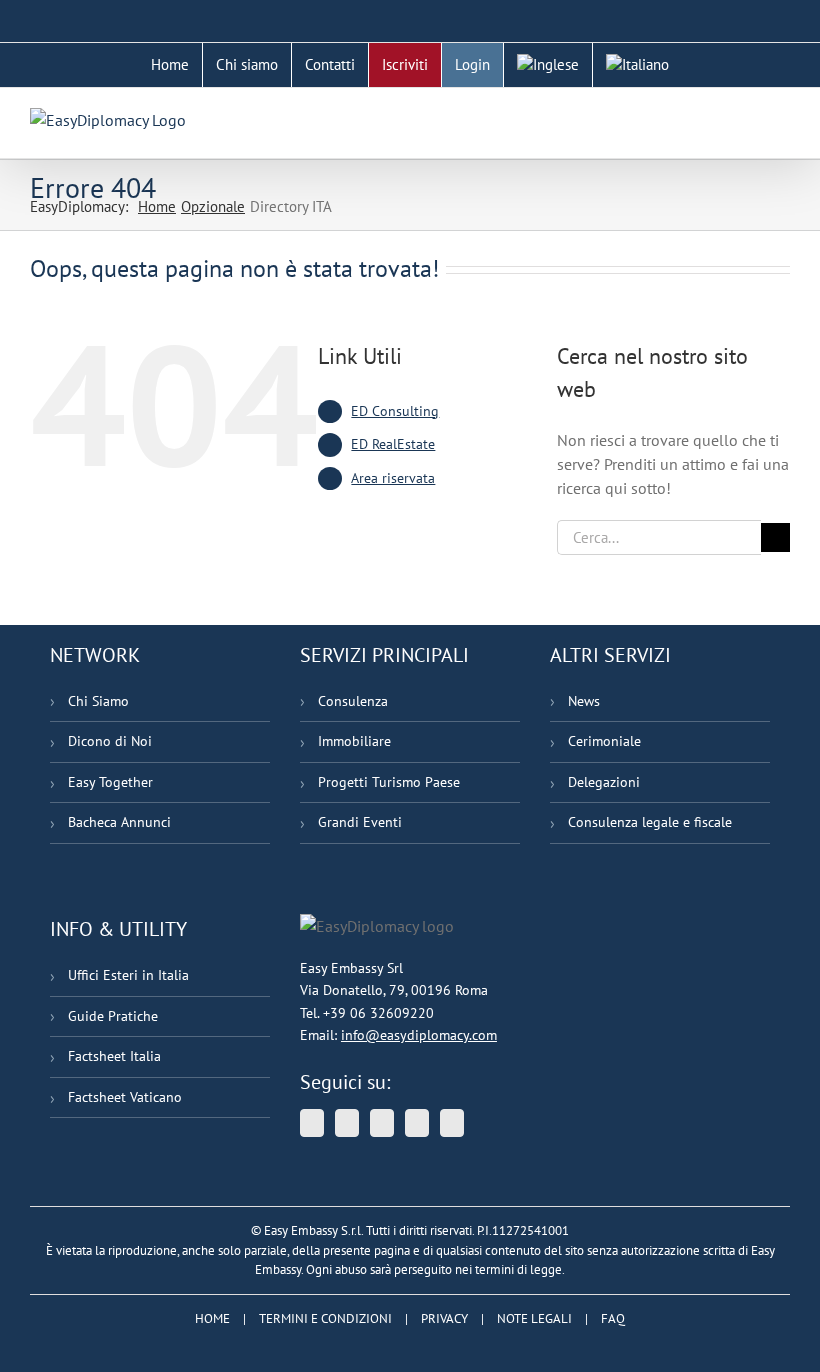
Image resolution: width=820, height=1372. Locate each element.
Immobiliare (354, 741)
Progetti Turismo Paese (389, 782)
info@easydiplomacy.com (419, 1035)
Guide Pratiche (113, 1016)
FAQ (613, 1318)
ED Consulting (395, 411)
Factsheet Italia (114, 1056)
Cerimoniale (604, 741)
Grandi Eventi (360, 822)
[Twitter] (312, 1123)
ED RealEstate (393, 444)
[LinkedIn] (382, 1123)
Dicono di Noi (110, 741)
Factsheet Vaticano (125, 1097)
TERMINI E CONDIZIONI (325, 1318)
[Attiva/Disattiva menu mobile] (782, 118)
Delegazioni (604, 782)
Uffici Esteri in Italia (128, 975)
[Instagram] (452, 1123)
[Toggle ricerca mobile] (746, 118)
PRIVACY (444, 1318)
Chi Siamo (98, 701)
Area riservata (393, 478)
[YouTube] (347, 1123)
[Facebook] (417, 1123)
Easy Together (110, 782)
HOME (212, 1318)
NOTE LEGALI (534, 1318)
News (584, 701)
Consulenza (353, 701)
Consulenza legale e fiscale (650, 822)
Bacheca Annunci (119, 822)
